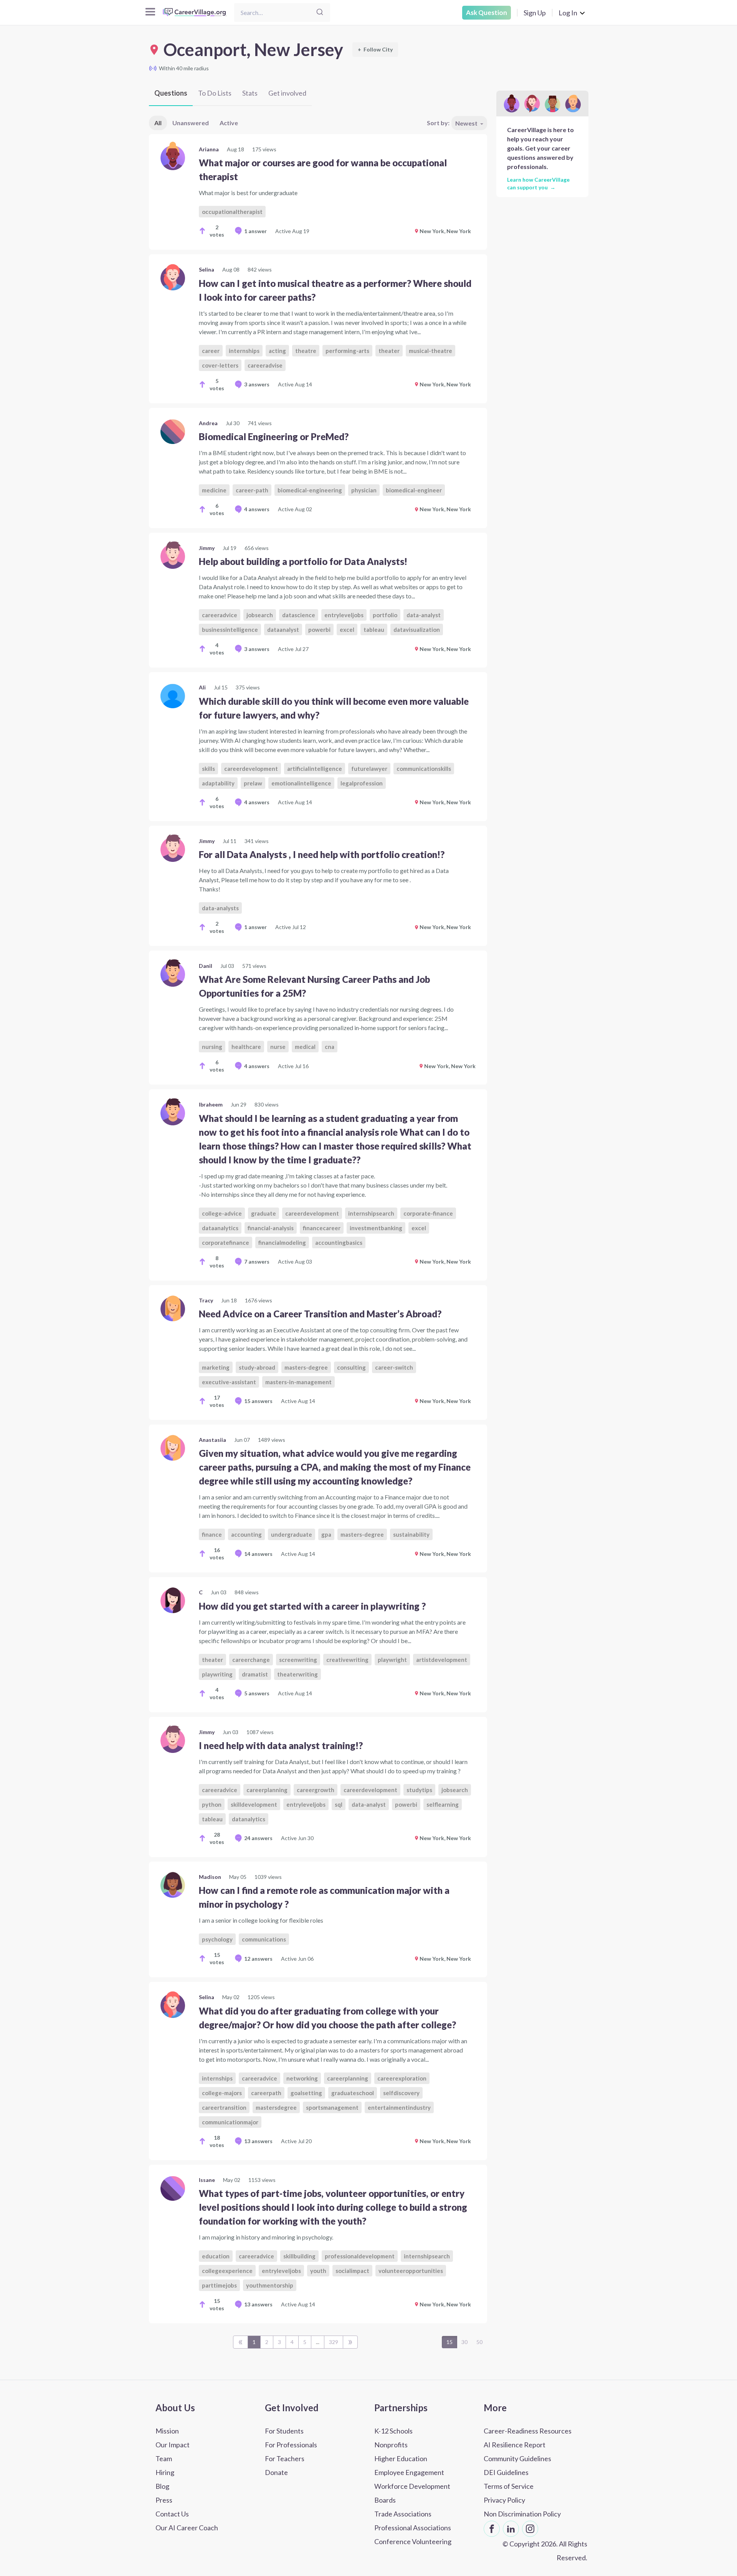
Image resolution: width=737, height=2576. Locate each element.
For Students (284, 2431)
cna (330, 1047)
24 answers (258, 1838)
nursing (212, 1047)
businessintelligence (230, 630)
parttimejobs (219, 2285)
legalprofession (362, 783)
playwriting (217, 1674)
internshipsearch (371, 1213)
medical (305, 1047)
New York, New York (445, 231)
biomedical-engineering (310, 490)
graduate (264, 1213)
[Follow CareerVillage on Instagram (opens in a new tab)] (530, 2529)
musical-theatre (430, 351)
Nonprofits (391, 2445)
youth (318, 2271)
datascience (299, 615)
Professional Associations (413, 2528)
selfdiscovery (401, 2093)
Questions (171, 93)
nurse (278, 1047)
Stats (250, 93)
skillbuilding (299, 2256)
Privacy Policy (504, 2500)
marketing (216, 1367)
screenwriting (298, 1660)
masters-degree (306, 1367)
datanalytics (249, 1819)
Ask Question (487, 12)
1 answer (255, 231)
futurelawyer (369, 769)
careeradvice (220, 615)
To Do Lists (215, 93)
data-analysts (220, 908)
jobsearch (260, 615)
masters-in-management (298, 1382)
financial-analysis (271, 1228)
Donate (276, 2472)
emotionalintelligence (301, 783)
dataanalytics (220, 1228)
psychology (217, 1939)
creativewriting (347, 1660)
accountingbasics (339, 1242)
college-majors (222, 2093)
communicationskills (424, 769)
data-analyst (424, 615)
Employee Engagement (409, 2472)
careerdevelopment (251, 769)
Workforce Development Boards (412, 2493)
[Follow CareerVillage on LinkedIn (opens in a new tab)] (511, 2529)
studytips (419, 1790)
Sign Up (535, 13)
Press (164, 2500)
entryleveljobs (344, 615)
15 (449, 2342)
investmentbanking (376, 1228)
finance (212, 1534)
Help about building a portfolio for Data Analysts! (303, 561)
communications (264, 1939)
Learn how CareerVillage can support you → (538, 183)
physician (364, 490)
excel (347, 630)
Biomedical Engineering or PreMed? (274, 437)
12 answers (258, 1959)
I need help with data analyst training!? (281, 1745)
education (216, 2256)
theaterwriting (297, 1674)
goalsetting (306, 2093)
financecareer (322, 1228)
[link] (318, 192)
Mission (167, 2431)
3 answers (257, 384)
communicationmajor (230, 2122)
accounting (246, 1534)
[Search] (320, 12)
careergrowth (316, 1790)
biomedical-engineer (414, 490)
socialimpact (352, 2271)
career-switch (394, 1367)
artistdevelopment (442, 1660)
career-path (252, 490)
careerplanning (267, 1790)
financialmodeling (282, 1242)
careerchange (251, 1660)
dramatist (255, 1674)
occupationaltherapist (232, 212)
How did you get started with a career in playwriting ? (312, 1606)
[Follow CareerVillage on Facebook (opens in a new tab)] (492, 2529)
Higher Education (401, 2458)
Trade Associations (403, 2514)
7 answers (257, 1261)
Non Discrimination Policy (522, 2514)
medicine (214, 490)
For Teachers (285, 2458)
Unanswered (191, 123)
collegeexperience (227, 2271)
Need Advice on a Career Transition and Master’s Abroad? (320, 1314)
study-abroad (257, 1367)
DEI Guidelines (506, 2472)
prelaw (253, 783)
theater (389, 351)
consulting (351, 1367)
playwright (392, 1660)
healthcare (246, 1047)
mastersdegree (276, 2107)
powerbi (319, 630)
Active (229, 123)
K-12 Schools (393, 2431)
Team (164, 2458)
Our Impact (173, 2445)
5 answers (257, 1693)
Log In (568, 13)
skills (208, 769)
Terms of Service (509, 2486)
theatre (306, 351)
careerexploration (402, 2078)
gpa (326, 1534)
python (212, 1804)
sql (339, 1804)
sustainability (411, 1534)
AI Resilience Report (515, 2445)
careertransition (224, 2107)
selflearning (443, 1804)
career (211, 351)
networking (302, 2078)
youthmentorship (270, 2285)
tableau (374, 630)
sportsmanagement (332, 2107)
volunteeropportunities (411, 2271)
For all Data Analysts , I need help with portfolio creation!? (322, 854)
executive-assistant (229, 1382)
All (158, 123)
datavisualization (417, 630)
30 (464, 2342)
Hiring (165, 2472)
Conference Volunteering (413, 2541)
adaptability (218, 783)
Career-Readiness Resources (528, 2431)
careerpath (266, 2093)
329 (334, 2342)
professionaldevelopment (360, 2256)
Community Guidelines (517, 2458)
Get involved (287, 93)
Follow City (375, 49)
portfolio (385, 615)
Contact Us (172, 2514)
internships (244, 351)
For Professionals (291, 2445)
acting (277, 351)
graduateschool (353, 2093)
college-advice (222, 1213)
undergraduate (292, 1534)
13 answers (258, 2141)
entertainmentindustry (399, 2107)
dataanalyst (283, 630)
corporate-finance (428, 1213)
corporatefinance (226, 1242)
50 (479, 2342)
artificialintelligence (315, 769)
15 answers (258, 1401)
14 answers (258, 1554)
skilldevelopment (254, 1804)
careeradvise (265, 365)
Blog (162, 2486)
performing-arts (347, 351)
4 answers (257, 509)
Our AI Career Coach (187, 2528)
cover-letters (220, 365)
